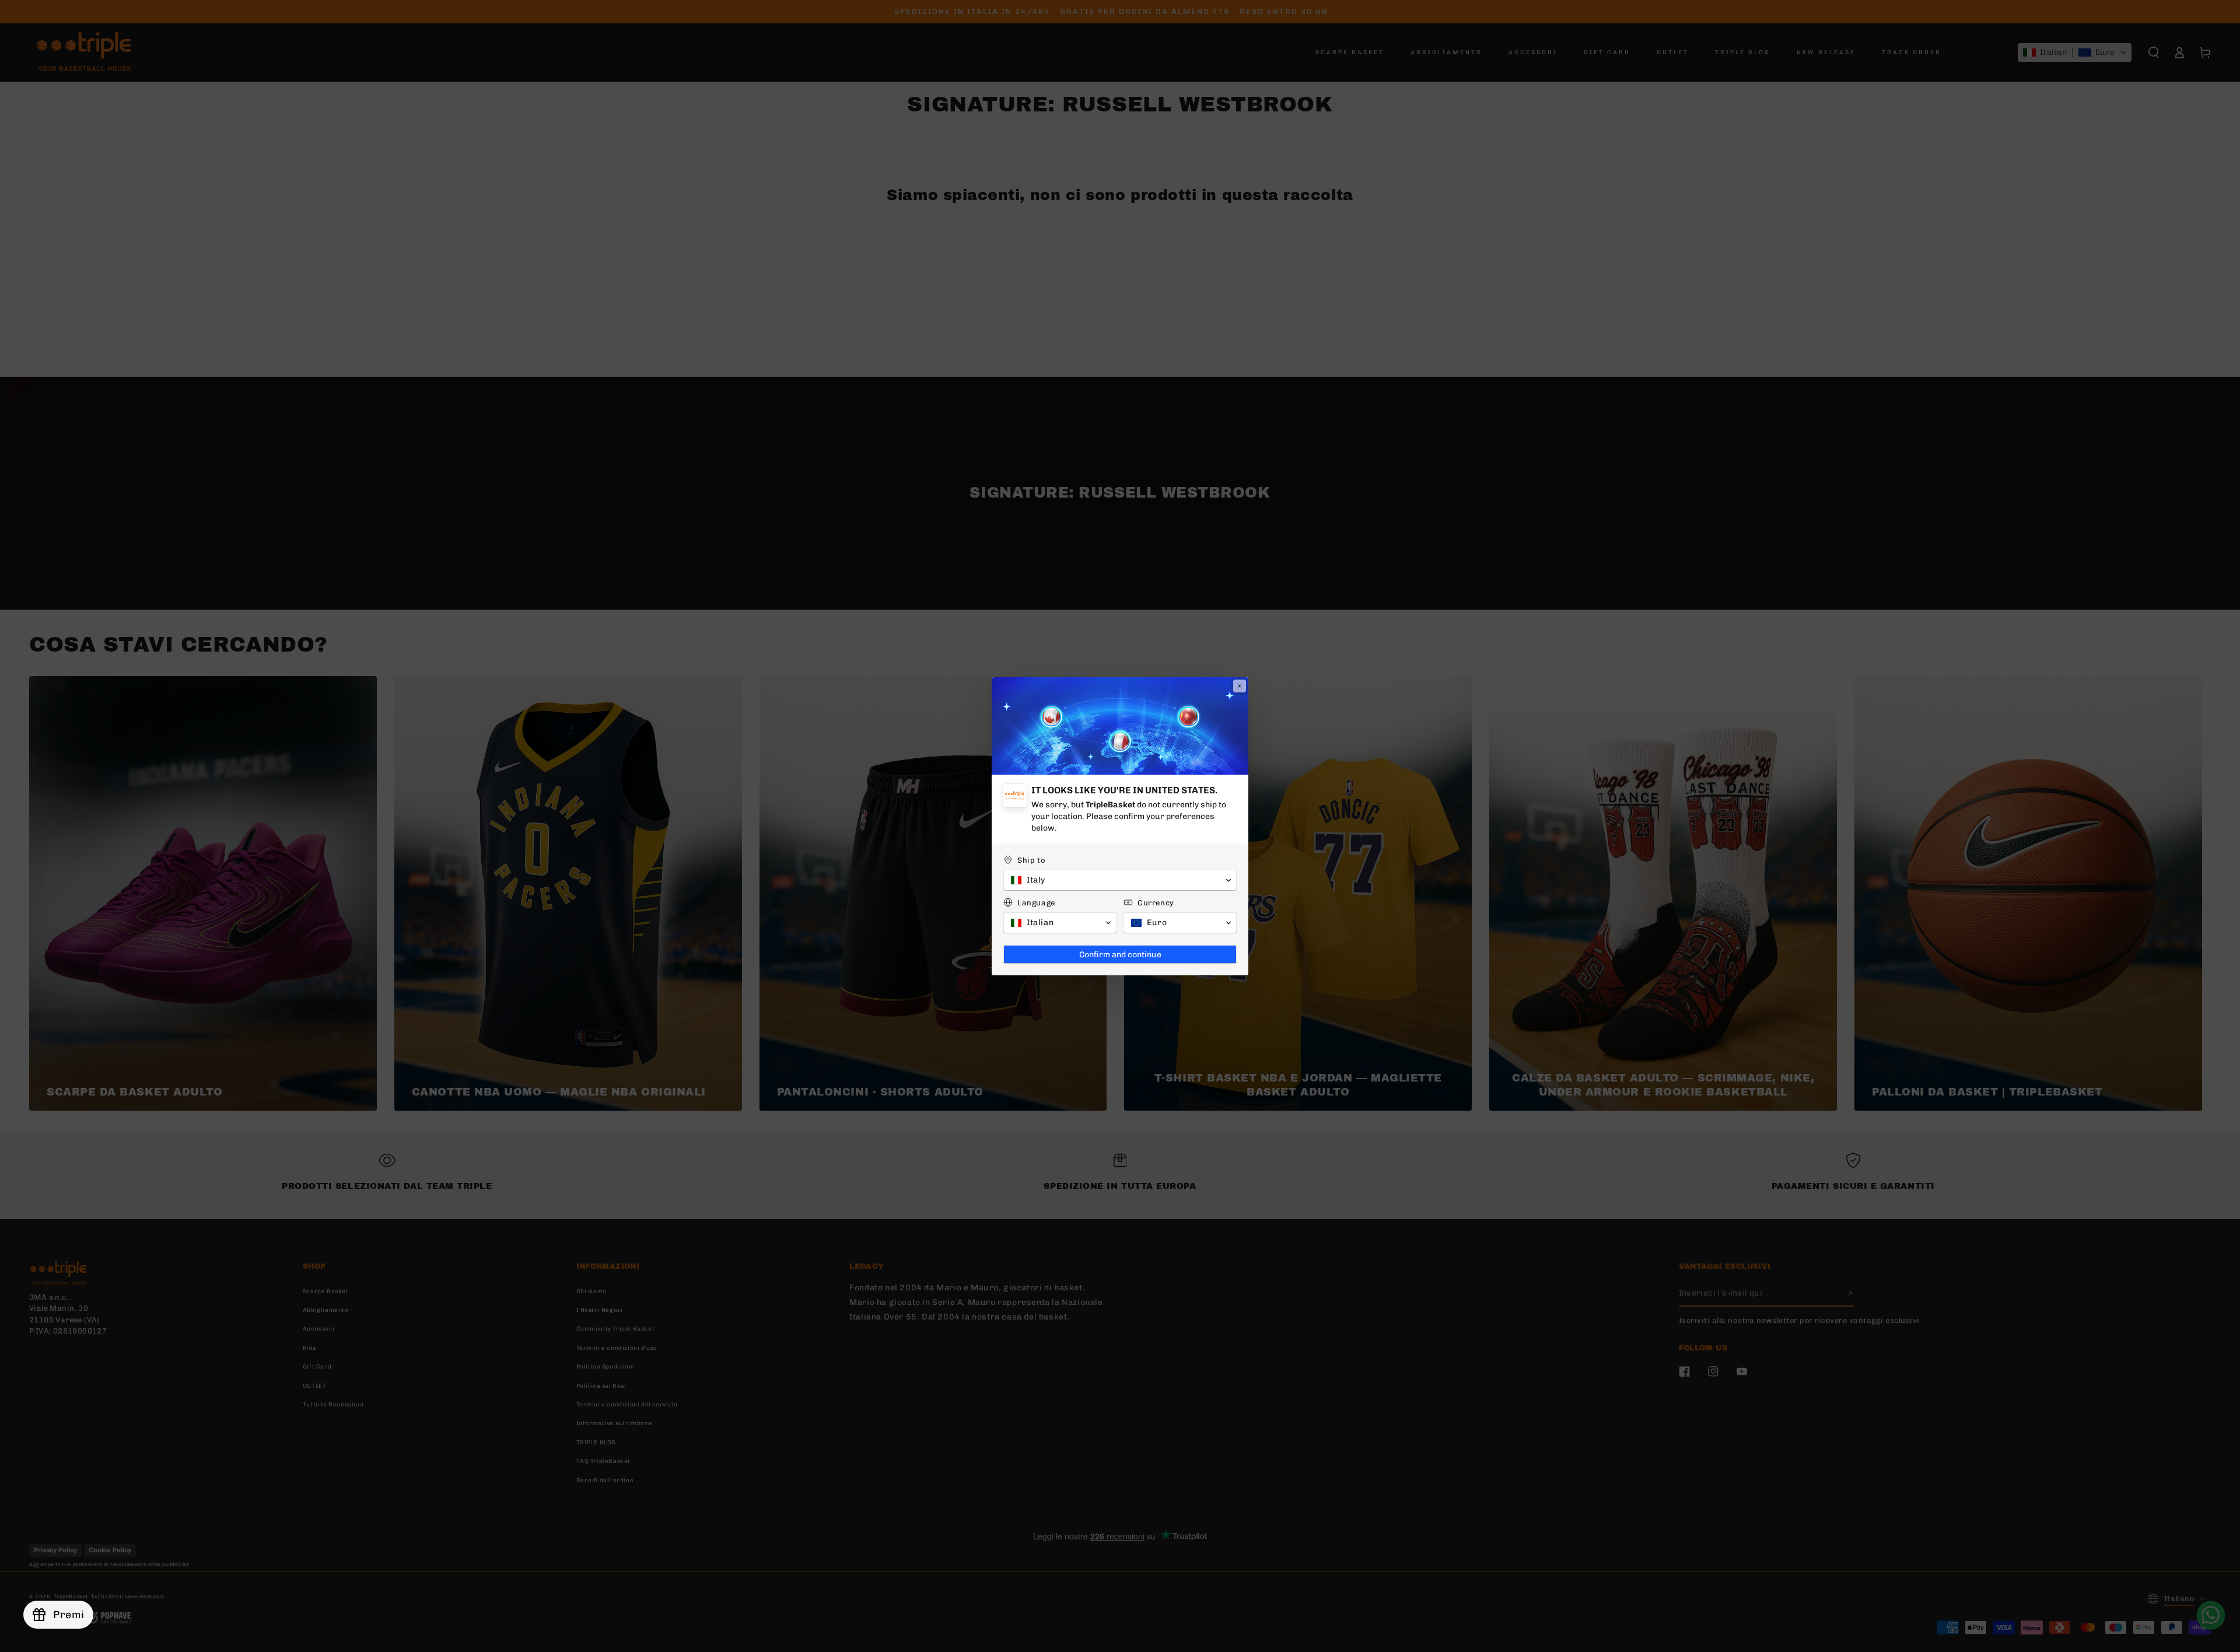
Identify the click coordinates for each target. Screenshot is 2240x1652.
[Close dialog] (1240, 686)
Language (1036, 903)
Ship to (1031, 860)
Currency (1156, 903)
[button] (1120, 880)
